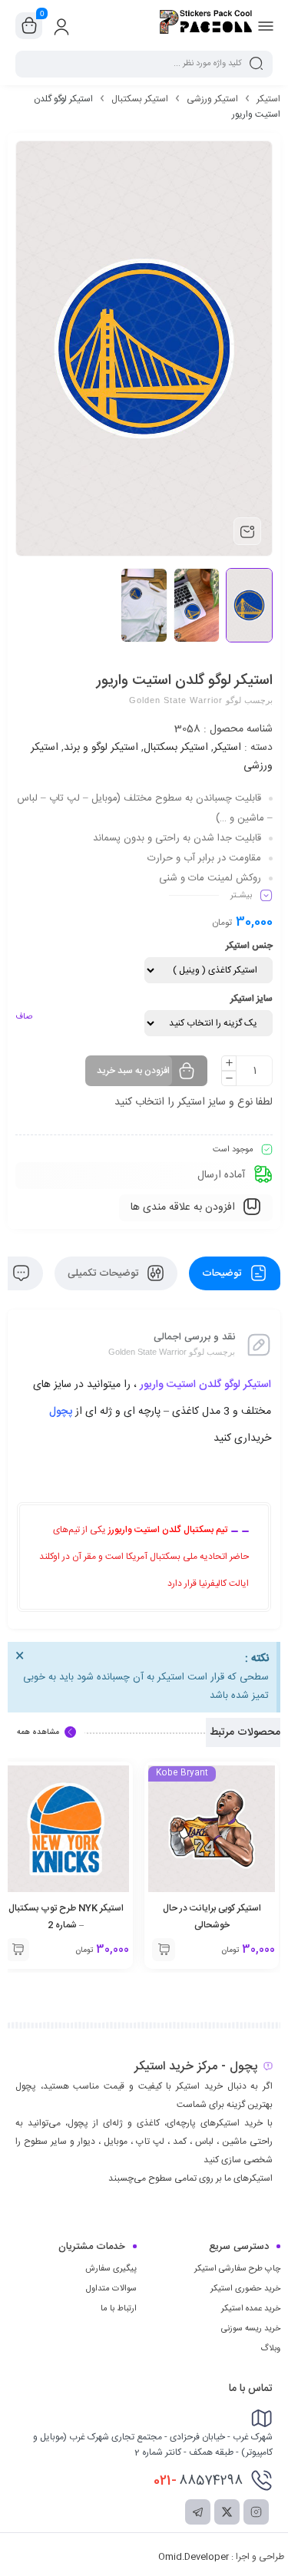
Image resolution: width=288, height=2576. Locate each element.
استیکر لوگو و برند (101, 748)
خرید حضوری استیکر (245, 2289)
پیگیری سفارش (111, 2269)
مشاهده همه (38, 1732)
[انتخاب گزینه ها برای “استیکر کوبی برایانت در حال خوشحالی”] (164, 1950)
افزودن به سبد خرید (133, 1071)
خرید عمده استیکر (251, 2309)
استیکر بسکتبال (140, 99)
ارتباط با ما (119, 2309)
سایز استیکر (252, 999)
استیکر (268, 99)
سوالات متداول (111, 2289)
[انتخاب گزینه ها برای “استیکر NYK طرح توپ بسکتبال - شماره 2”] (18, 1950)
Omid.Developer (194, 2557)
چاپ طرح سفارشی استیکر (237, 2269)
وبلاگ (270, 2349)
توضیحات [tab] (223, 1273)
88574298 (198, 2481)
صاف (24, 1017)
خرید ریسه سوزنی (251, 2329)
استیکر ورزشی (212, 99)
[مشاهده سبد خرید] (29, 26)
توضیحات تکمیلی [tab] (104, 1273)
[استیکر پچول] (206, 25)
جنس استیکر (249, 946)
